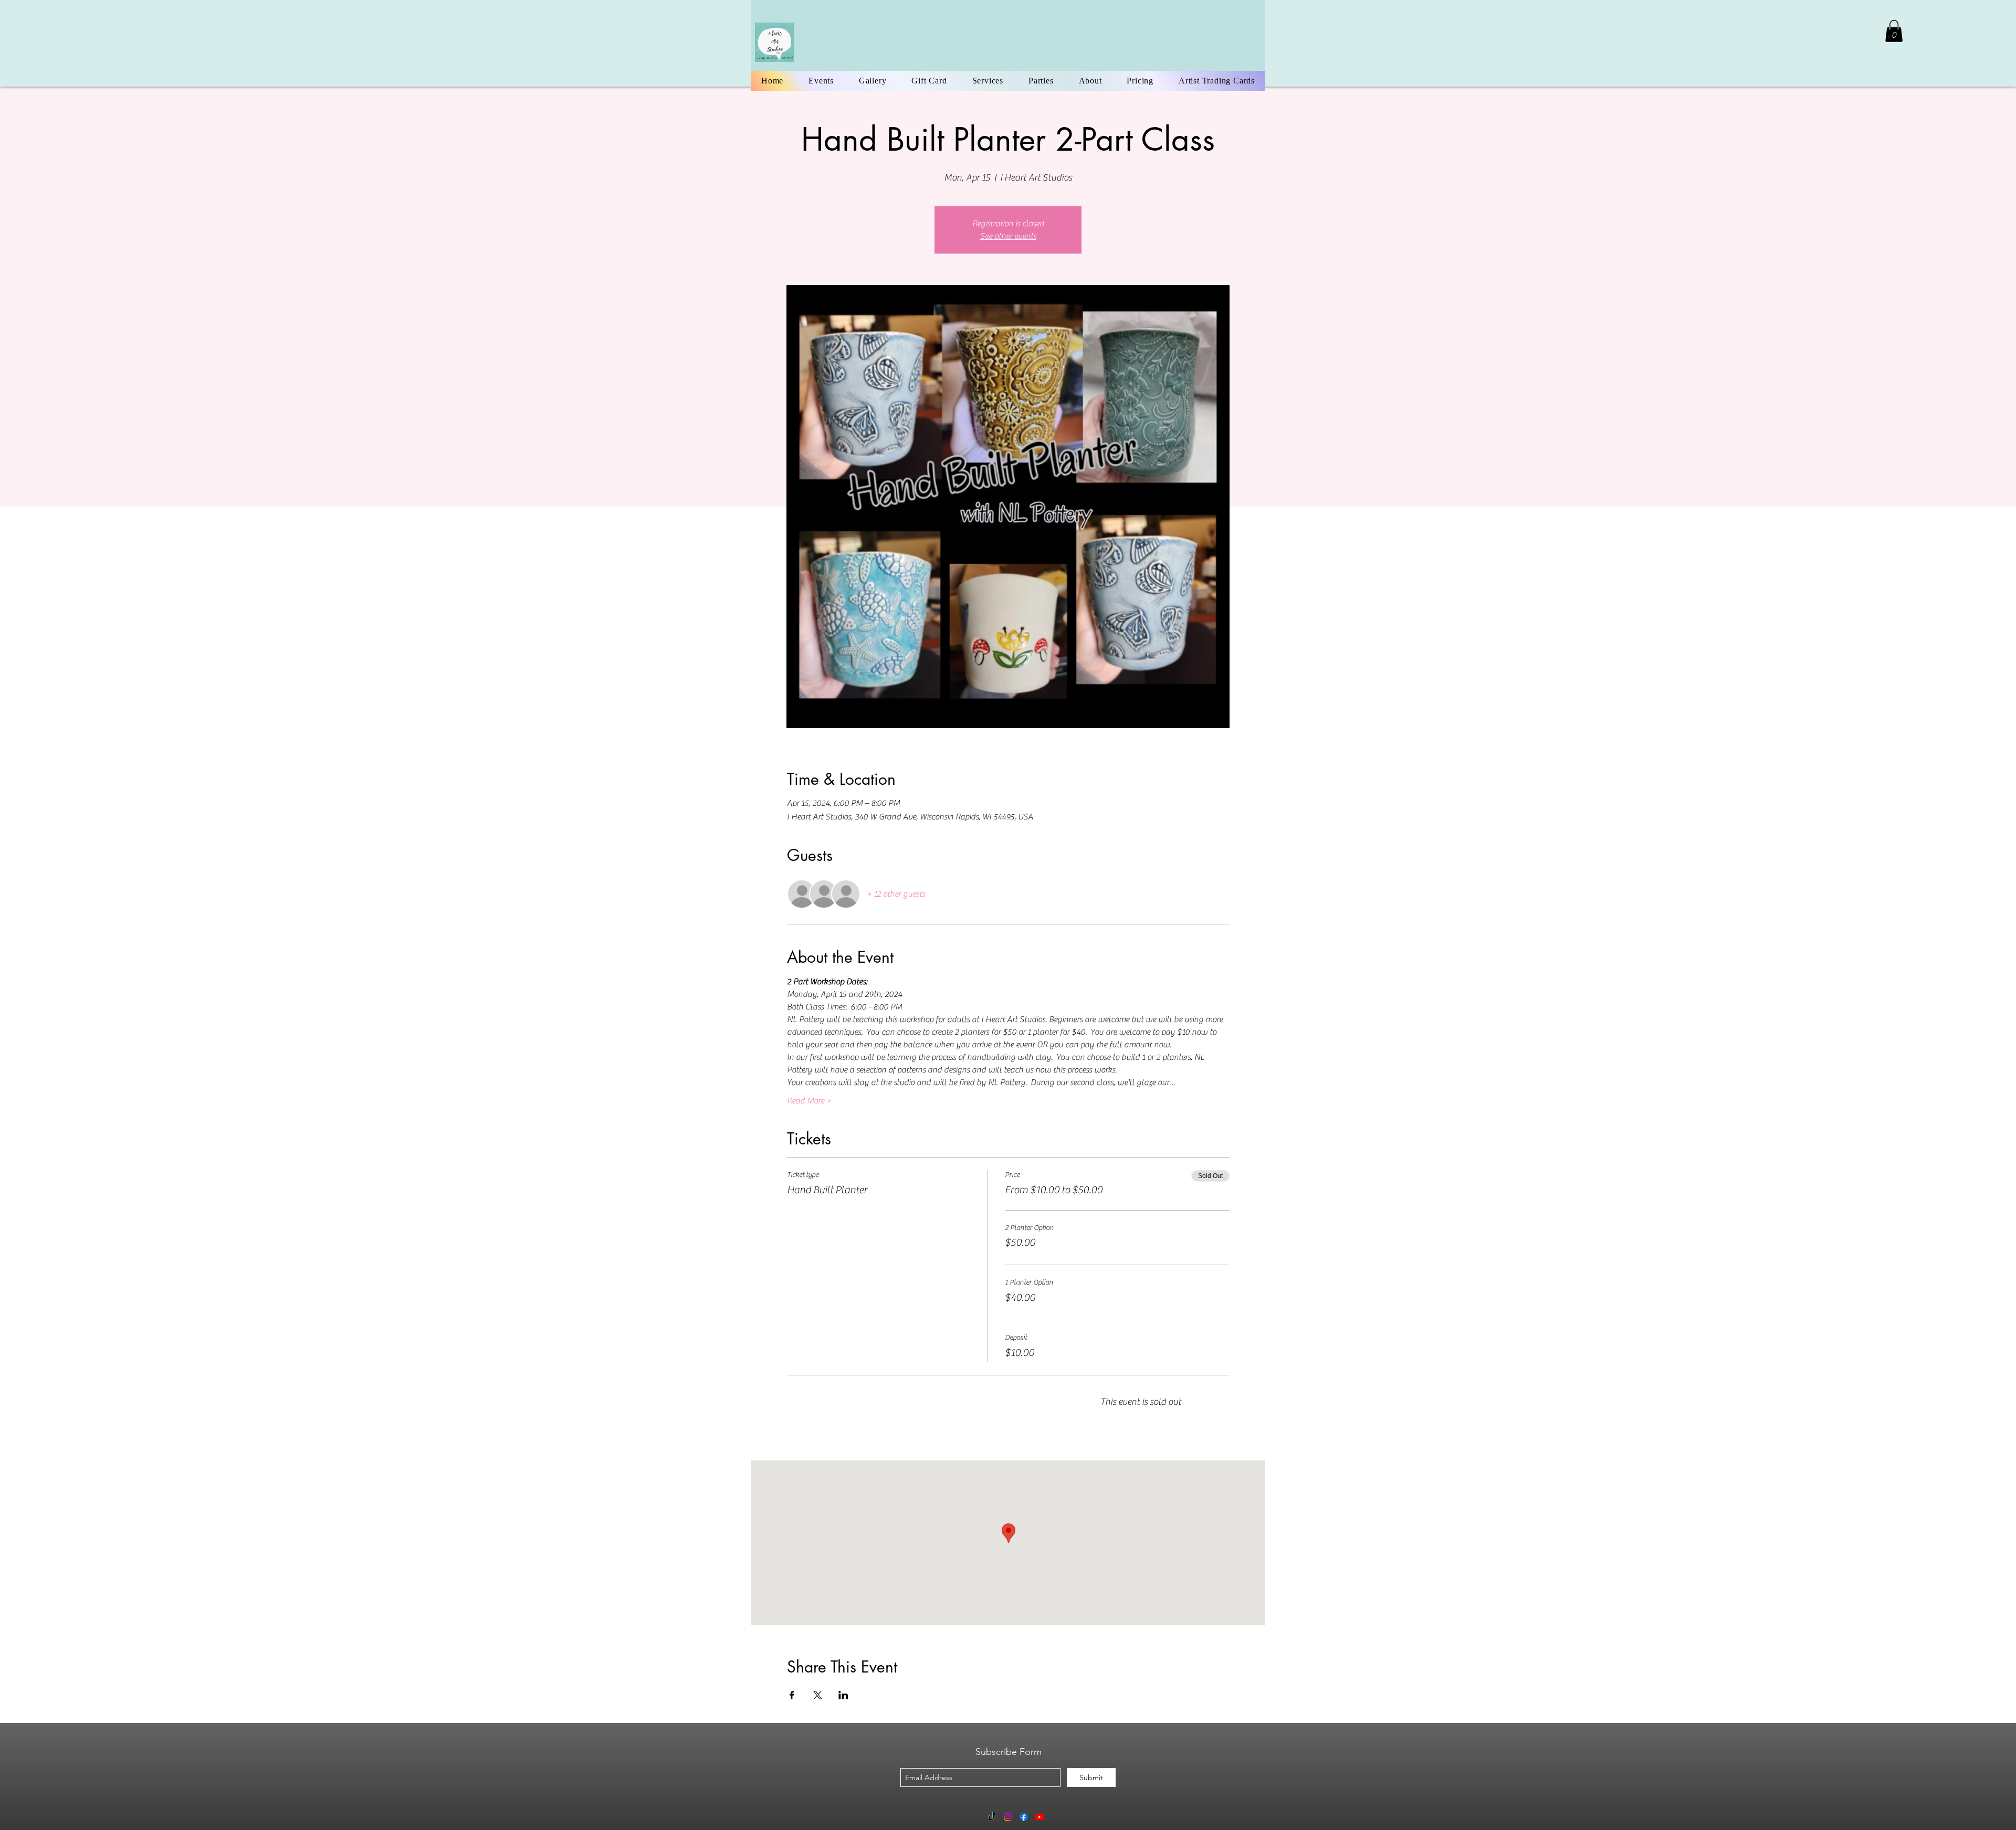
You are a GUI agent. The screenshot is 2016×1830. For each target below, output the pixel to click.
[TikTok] (992, 1817)
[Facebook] (1024, 1817)
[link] (1894, 31)
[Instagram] (1008, 1817)
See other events (1008, 236)
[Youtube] (1039, 1817)
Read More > (809, 1101)
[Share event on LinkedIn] (843, 1695)
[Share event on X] (818, 1695)
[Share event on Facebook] (792, 1695)
